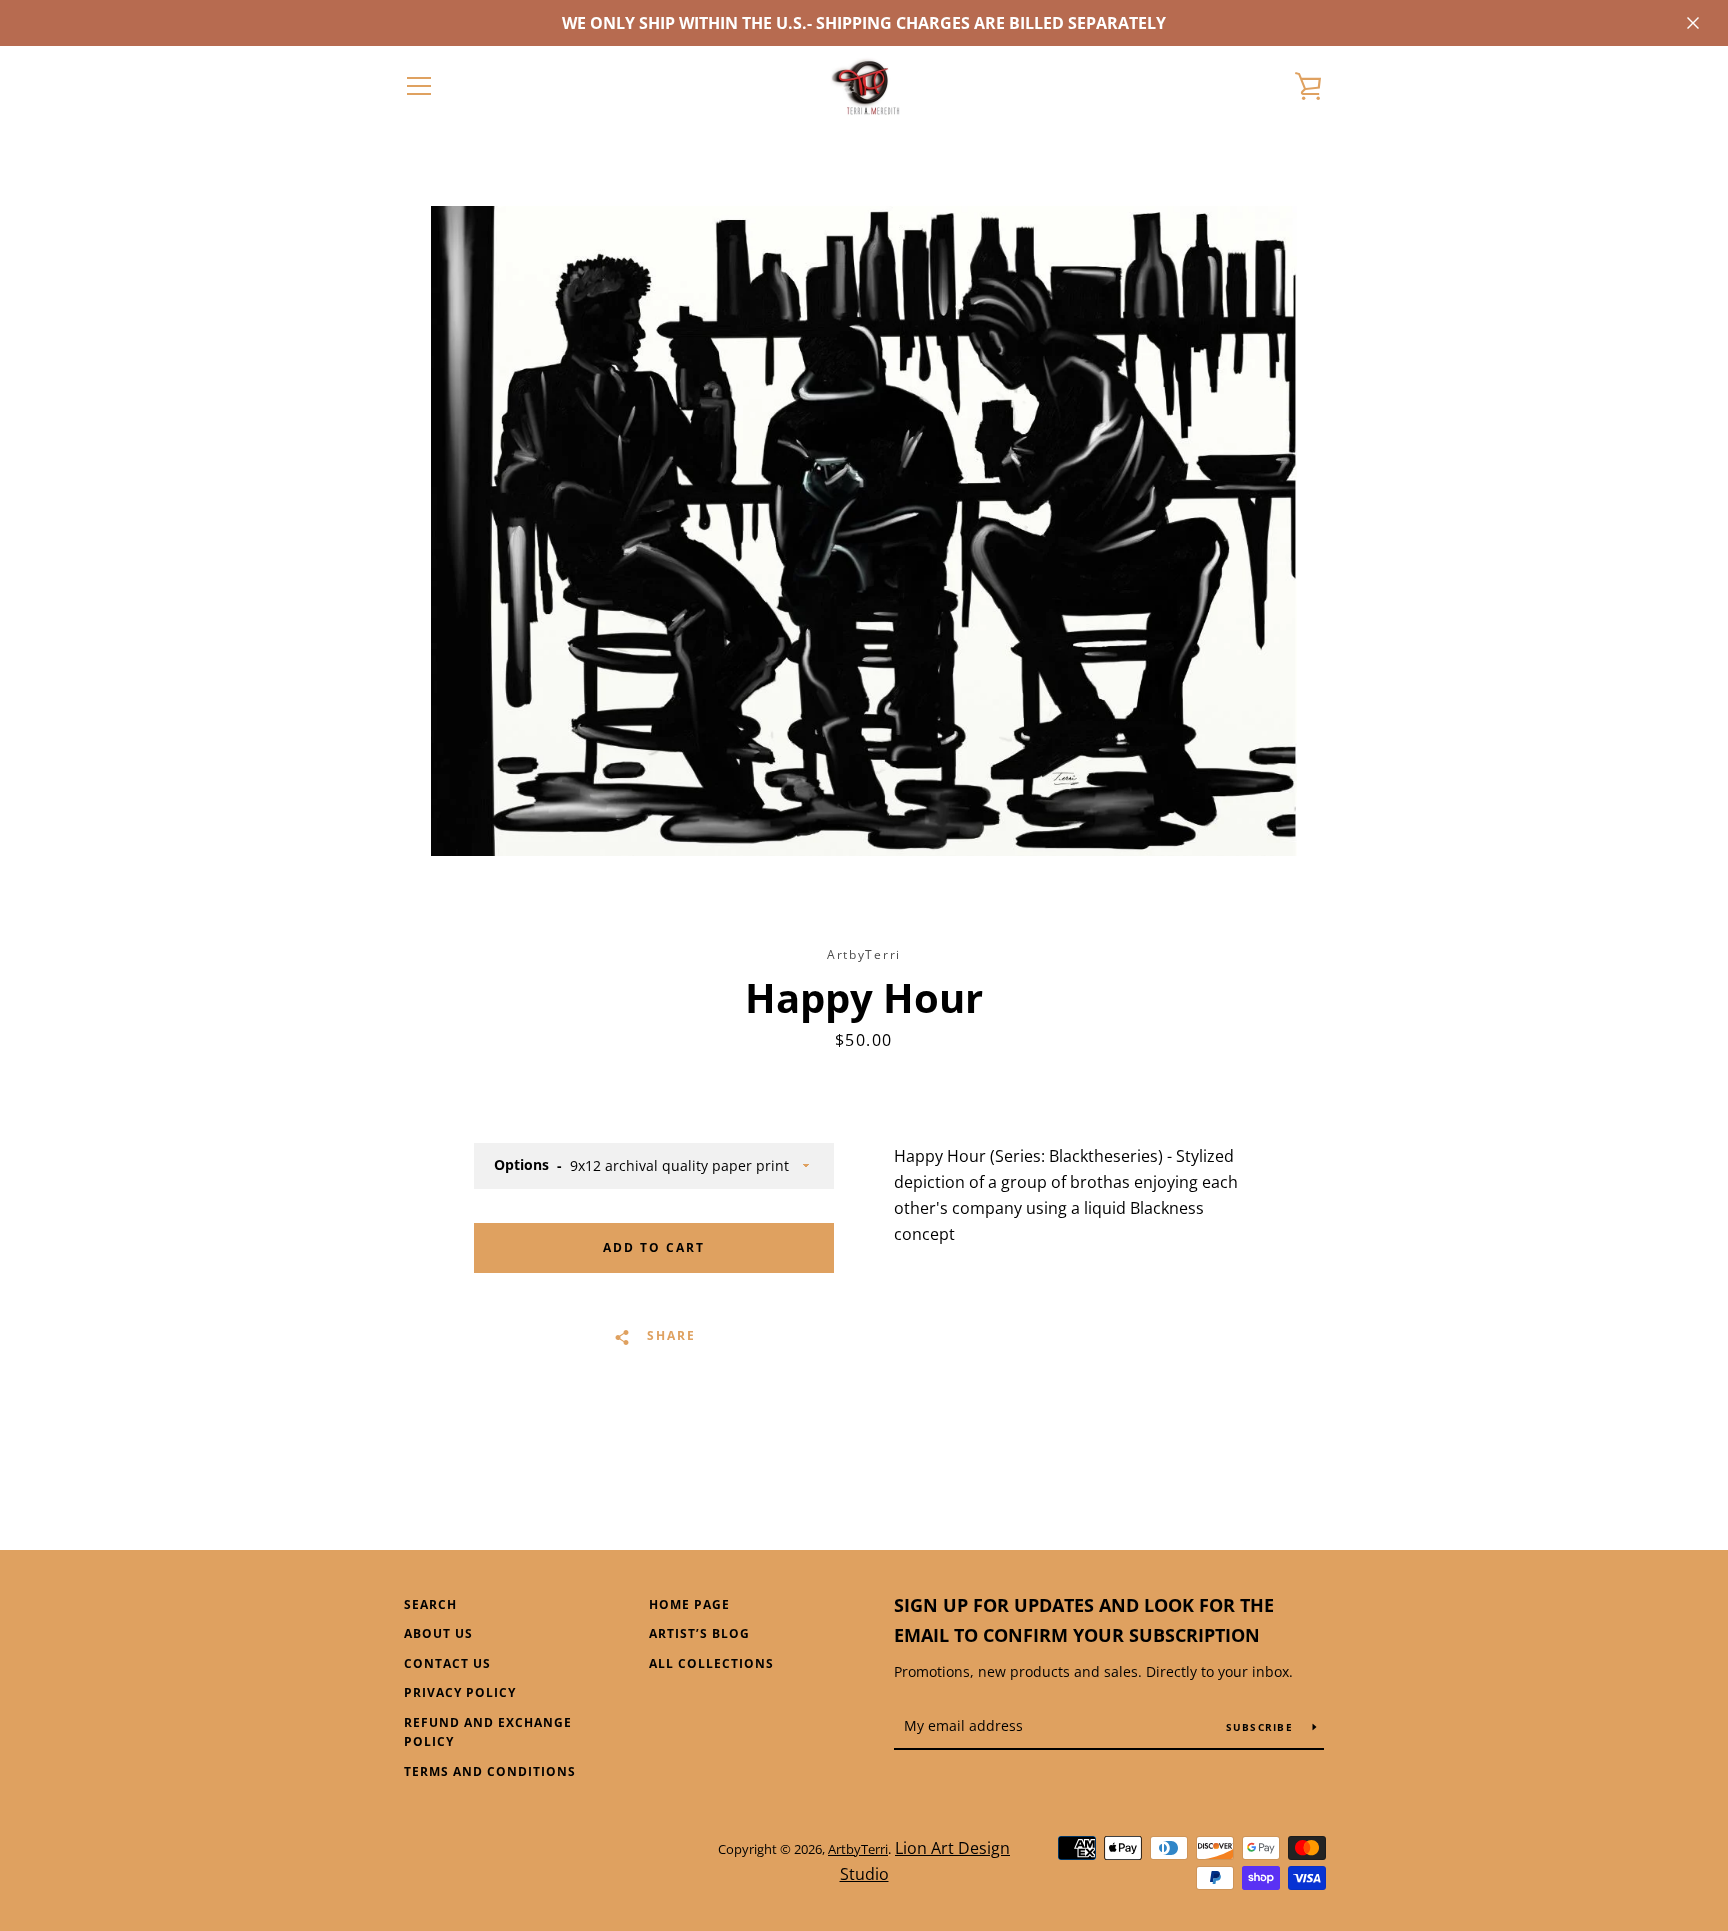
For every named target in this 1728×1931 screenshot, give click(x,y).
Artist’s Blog (699, 1633)
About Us (438, 1633)
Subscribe (1262, 1727)
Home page (689, 1604)
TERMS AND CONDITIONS (490, 1771)
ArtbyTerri (858, 1849)
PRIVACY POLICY (460, 1692)
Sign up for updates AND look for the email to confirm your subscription (1084, 1620)
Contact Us (447, 1663)
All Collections (711, 1663)
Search (430, 1604)
